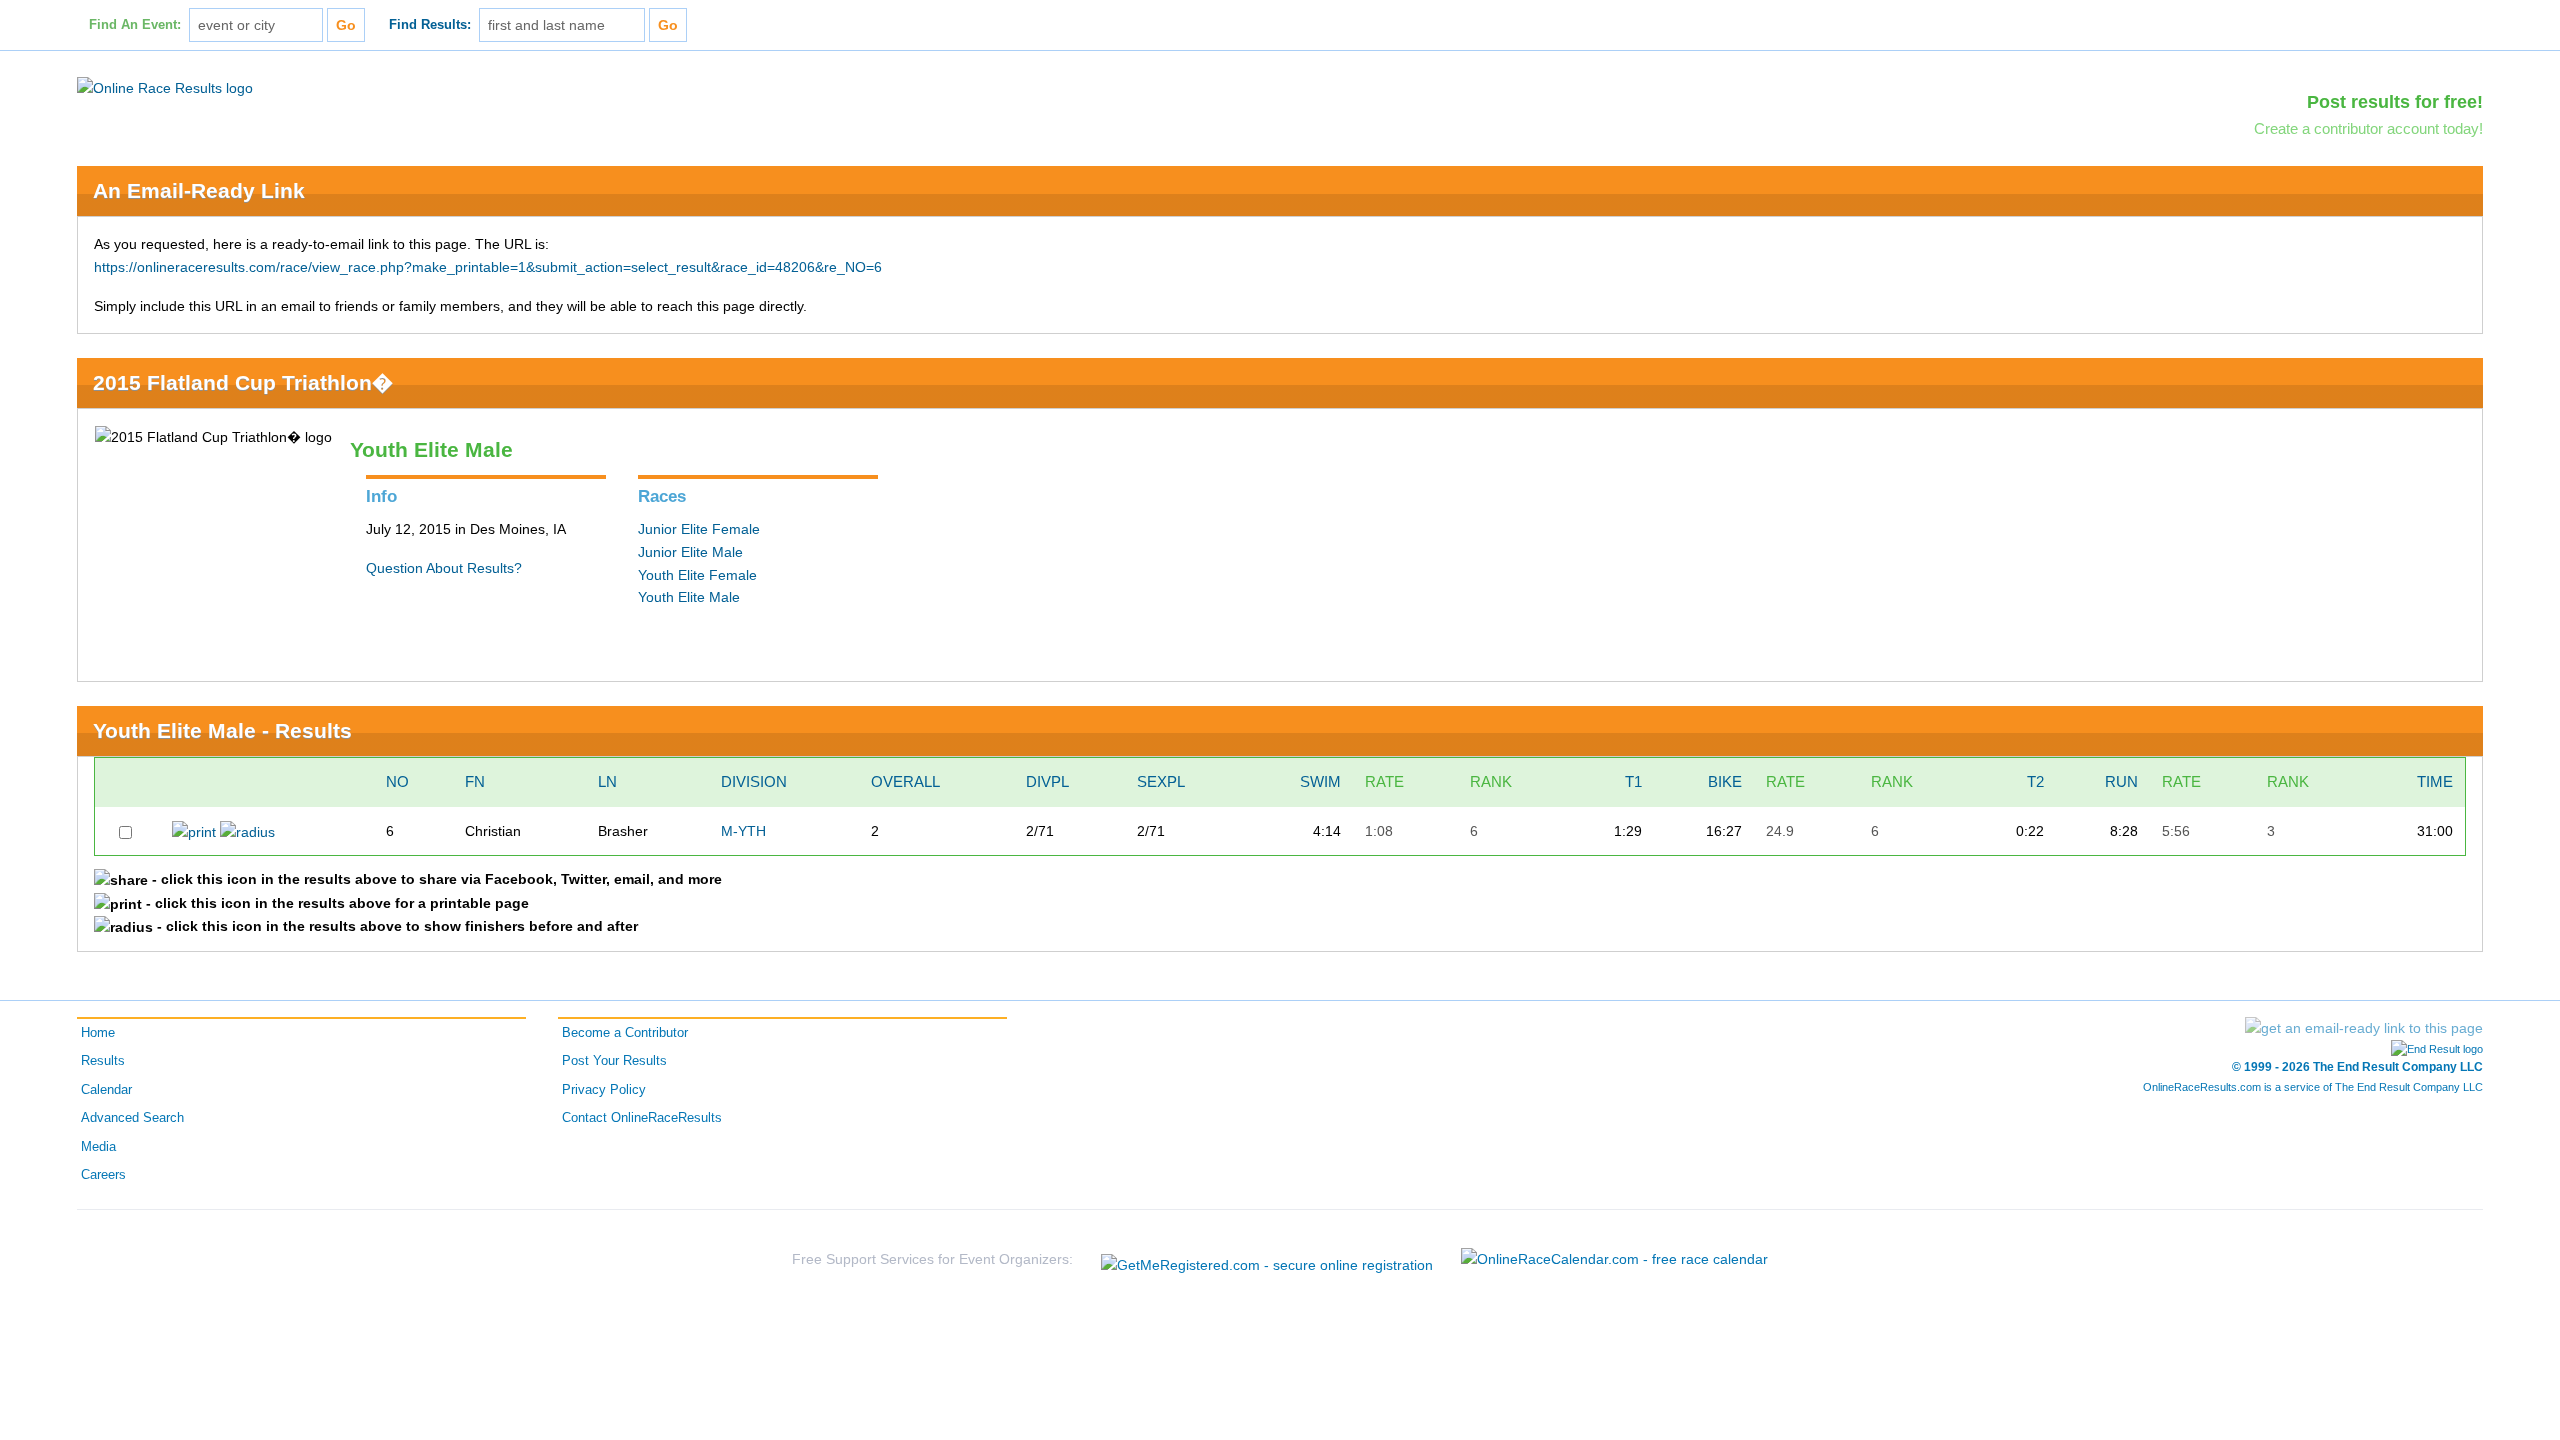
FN (475, 781)
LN (607, 781)
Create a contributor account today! (2368, 128)
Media (98, 1147)
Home (98, 1033)
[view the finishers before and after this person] (247, 831)
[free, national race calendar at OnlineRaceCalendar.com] (1614, 1259)
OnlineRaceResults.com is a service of (2313, 1087)
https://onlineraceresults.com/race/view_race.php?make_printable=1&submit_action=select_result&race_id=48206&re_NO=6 (488, 267)
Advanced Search (132, 1118)
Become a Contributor (625, 1033)
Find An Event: (135, 25)
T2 (2035, 781)
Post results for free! (2395, 102)
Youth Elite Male (689, 597)
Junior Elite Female (699, 529)
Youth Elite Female (697, 575)
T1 (1633, 781)
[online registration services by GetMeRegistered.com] (1267, 1259)
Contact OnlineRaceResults (642, 1118)
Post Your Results (614, 1061)
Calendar (106, 1090)
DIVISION (754, 781)
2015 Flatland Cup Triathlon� (243, 382)
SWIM (1320, 781)
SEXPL (1161, 781)
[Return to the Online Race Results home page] (165, 87)
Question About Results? (444, 568)
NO (397, 781)
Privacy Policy (604, 1090)
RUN (2121, 781)
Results (103, 1061)
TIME (2435, 781)
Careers (103, 1175)
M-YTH (743, 831)
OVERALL (905, 781)
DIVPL (1047, 781)
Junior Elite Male (690, 552)
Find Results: (430, 25)
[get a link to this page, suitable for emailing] (2364, 1028)
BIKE (1725, 781)
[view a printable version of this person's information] (194, 831)
